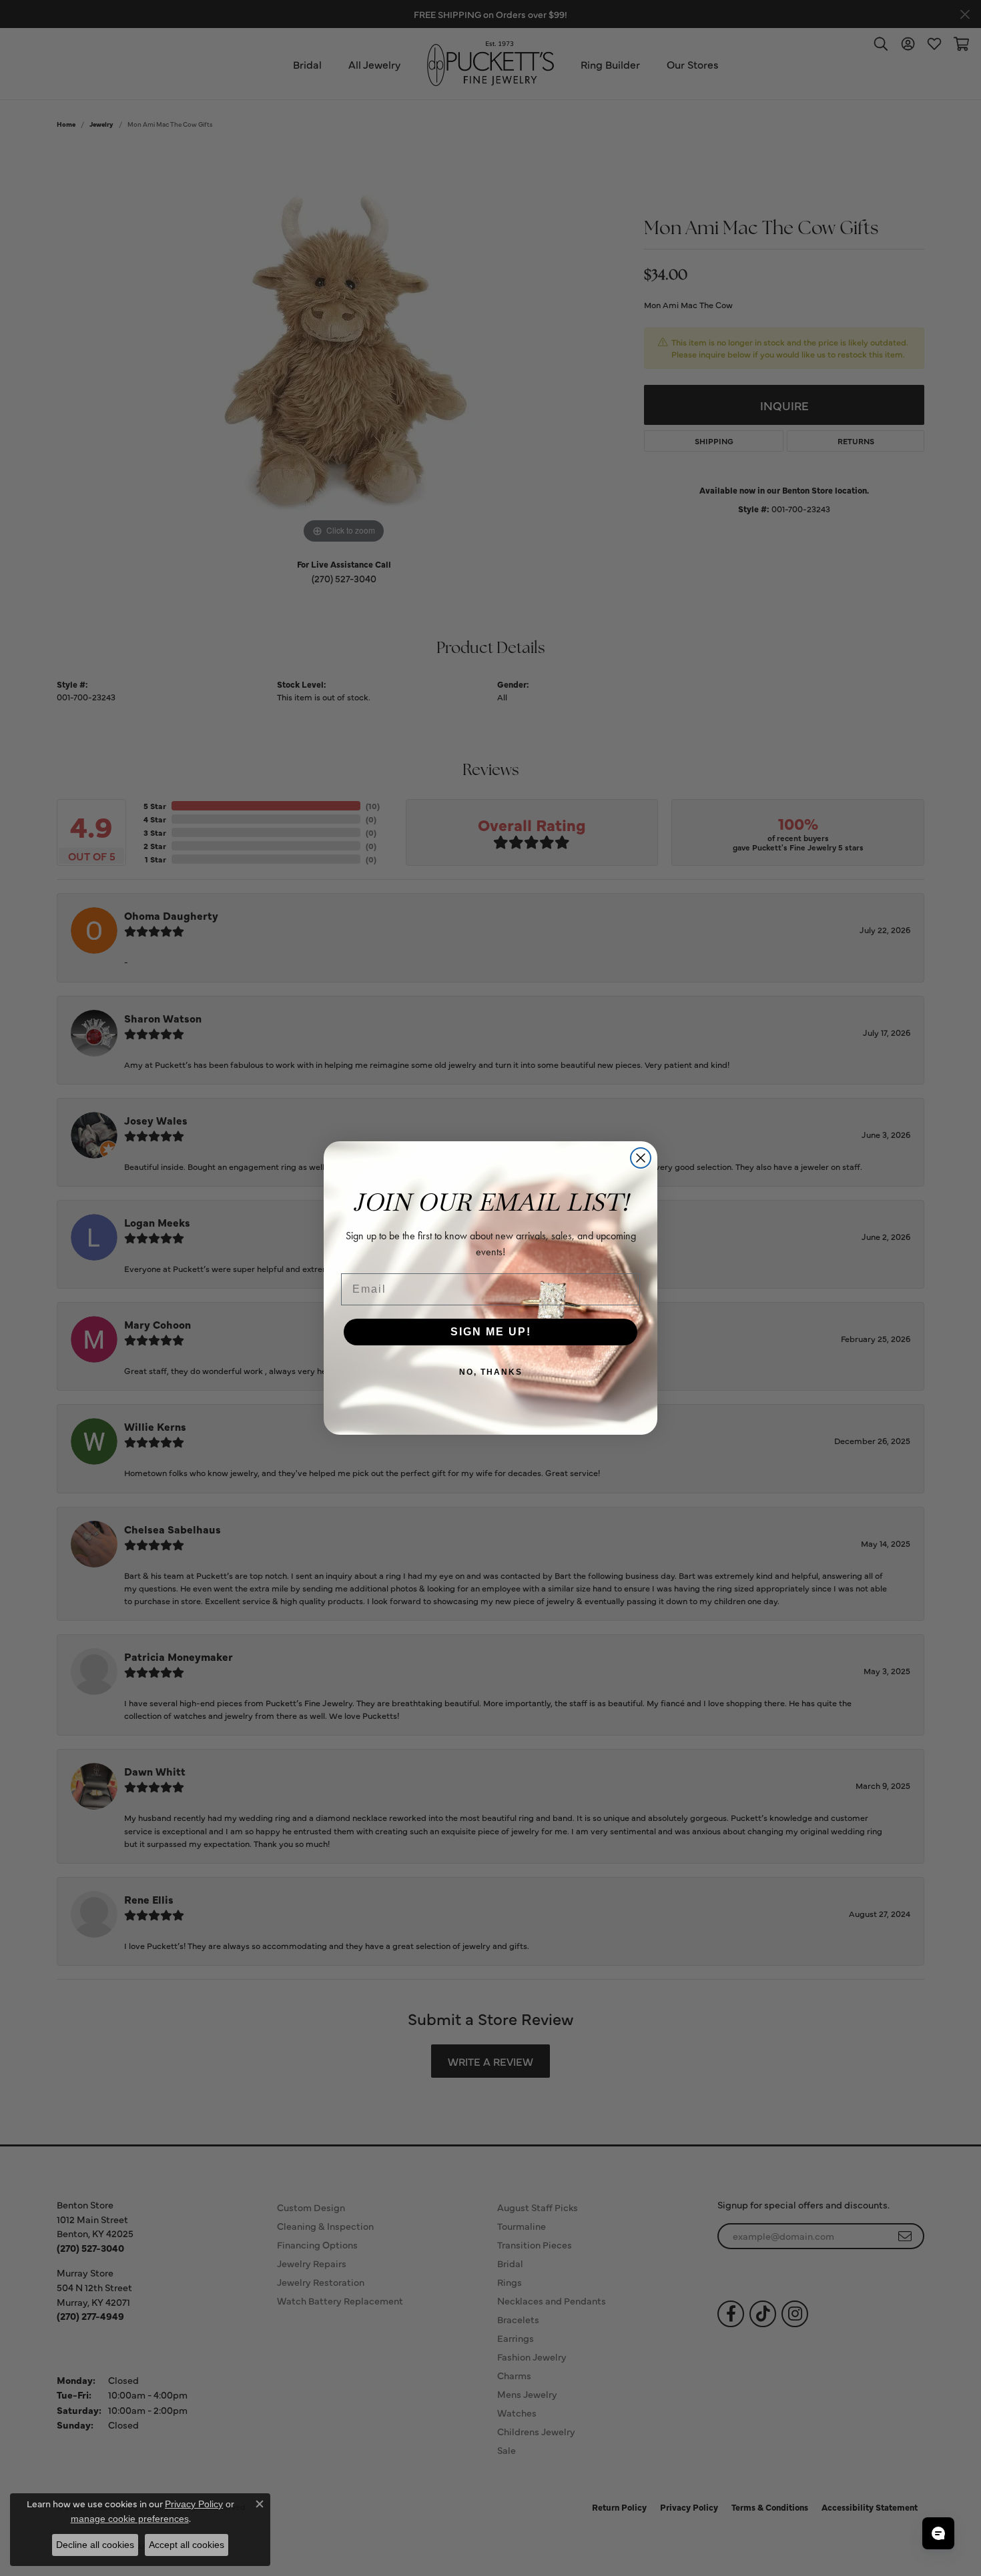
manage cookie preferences (130, 2519)
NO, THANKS (491, 1372)
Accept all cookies (187, 2545)
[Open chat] (938, 2533)
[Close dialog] (641, 1158)
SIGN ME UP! (491, 1332)
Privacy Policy (194, 2504)
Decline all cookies (95, 2545)
